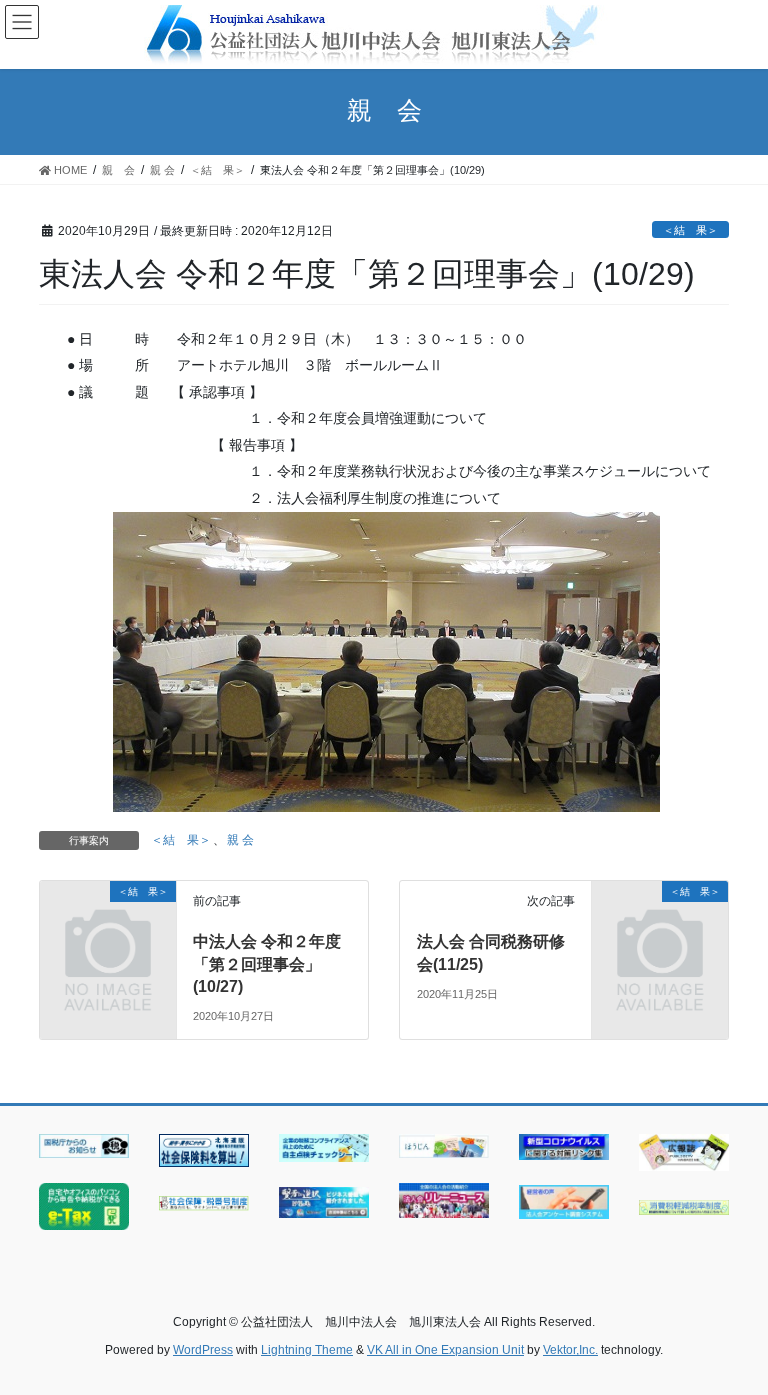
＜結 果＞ (690, 230)
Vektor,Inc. (570, 1350)
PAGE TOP (731, 1335)
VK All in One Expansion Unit (445, 1350)
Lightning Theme (307, 1350)
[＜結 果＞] (108, 922)
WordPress (203, 1350)
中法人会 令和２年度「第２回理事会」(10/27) (267, 964)
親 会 (240, 840)
